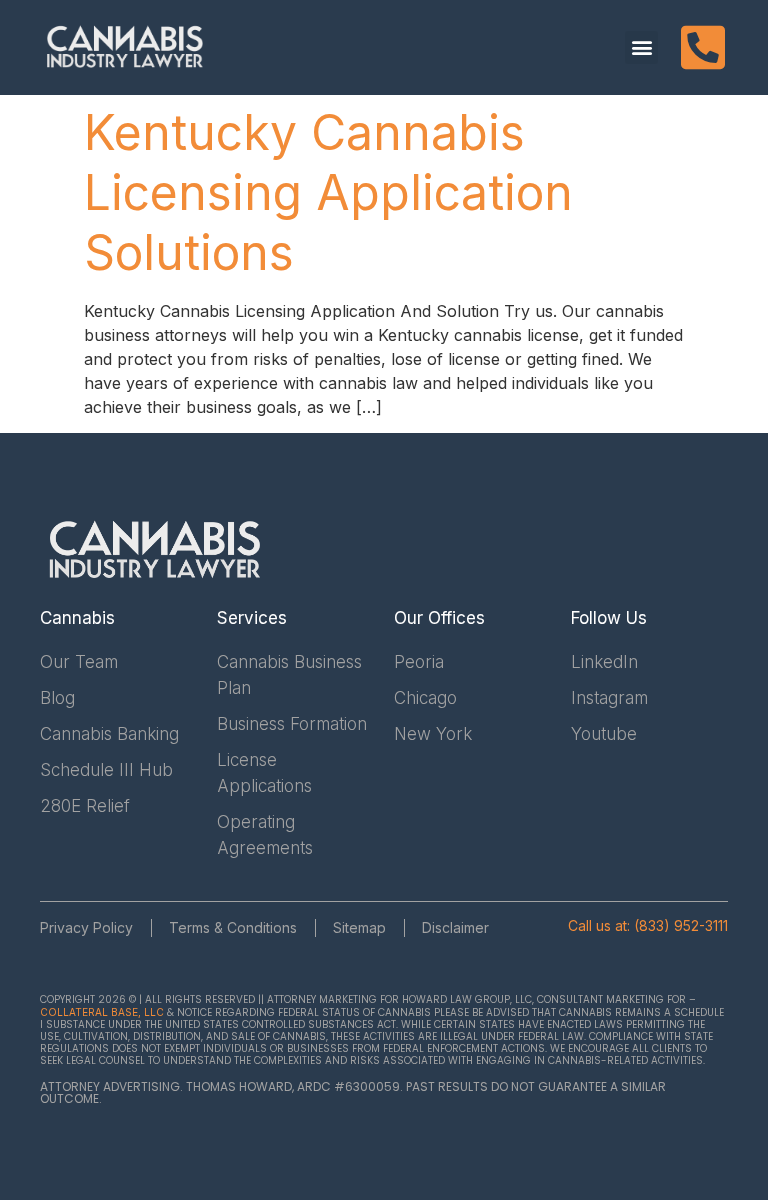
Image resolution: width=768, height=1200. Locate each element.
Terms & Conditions (233, 927)
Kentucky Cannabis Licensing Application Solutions (328, 192)
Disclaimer (455, 927)
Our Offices (439, 618)
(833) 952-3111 (681, 925)
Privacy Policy (86, 927)
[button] (641, 47)
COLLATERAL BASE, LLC (102, 1012)
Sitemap (359, 927)
